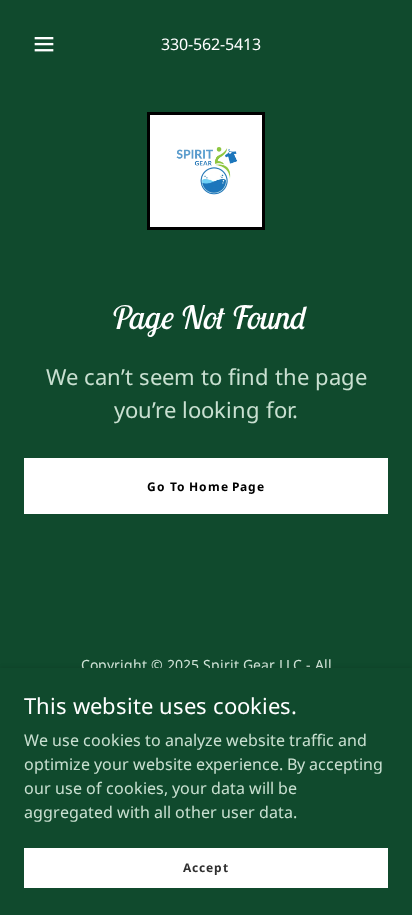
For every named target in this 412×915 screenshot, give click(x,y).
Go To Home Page (206, 486)
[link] (206, 171)
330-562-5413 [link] (211, 44)
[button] (44, 44)
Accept (205, 867)
